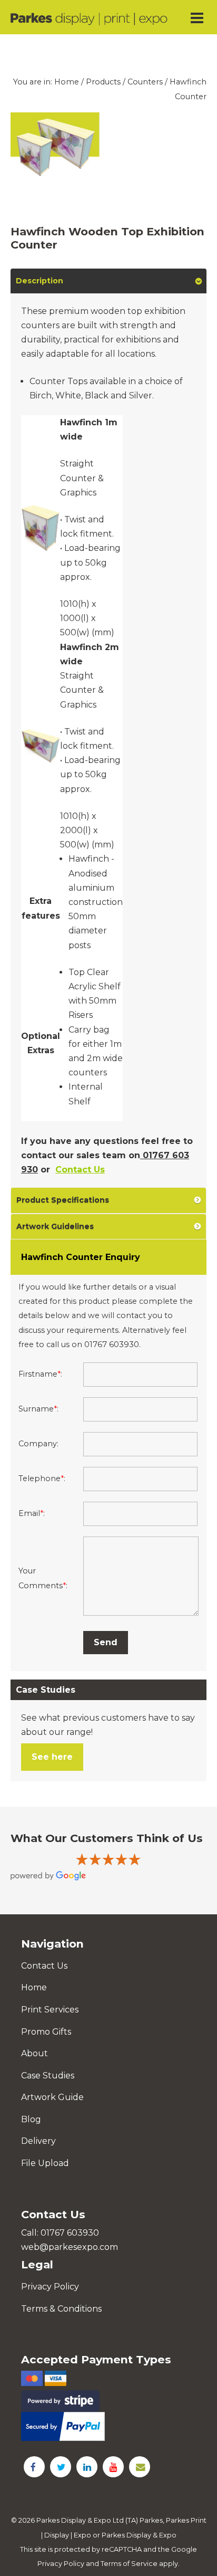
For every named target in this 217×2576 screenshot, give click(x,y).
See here (52, 1757)
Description (40, 281)
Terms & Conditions (61, 2309)
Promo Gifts (46, 2032)
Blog (31, 2119)
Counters (145, 82)
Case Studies (48, 2076)
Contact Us (80, 1170)
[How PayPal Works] (108, 2426)
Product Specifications (63, 1200)
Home (67, 82)
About (34, 2053)
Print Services (50, 2010)
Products (103, 82)
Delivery (38, 2141)
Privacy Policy (50, 2287)
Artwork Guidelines (55, 1226)
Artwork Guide (52, 2097)
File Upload (45, 2163)
